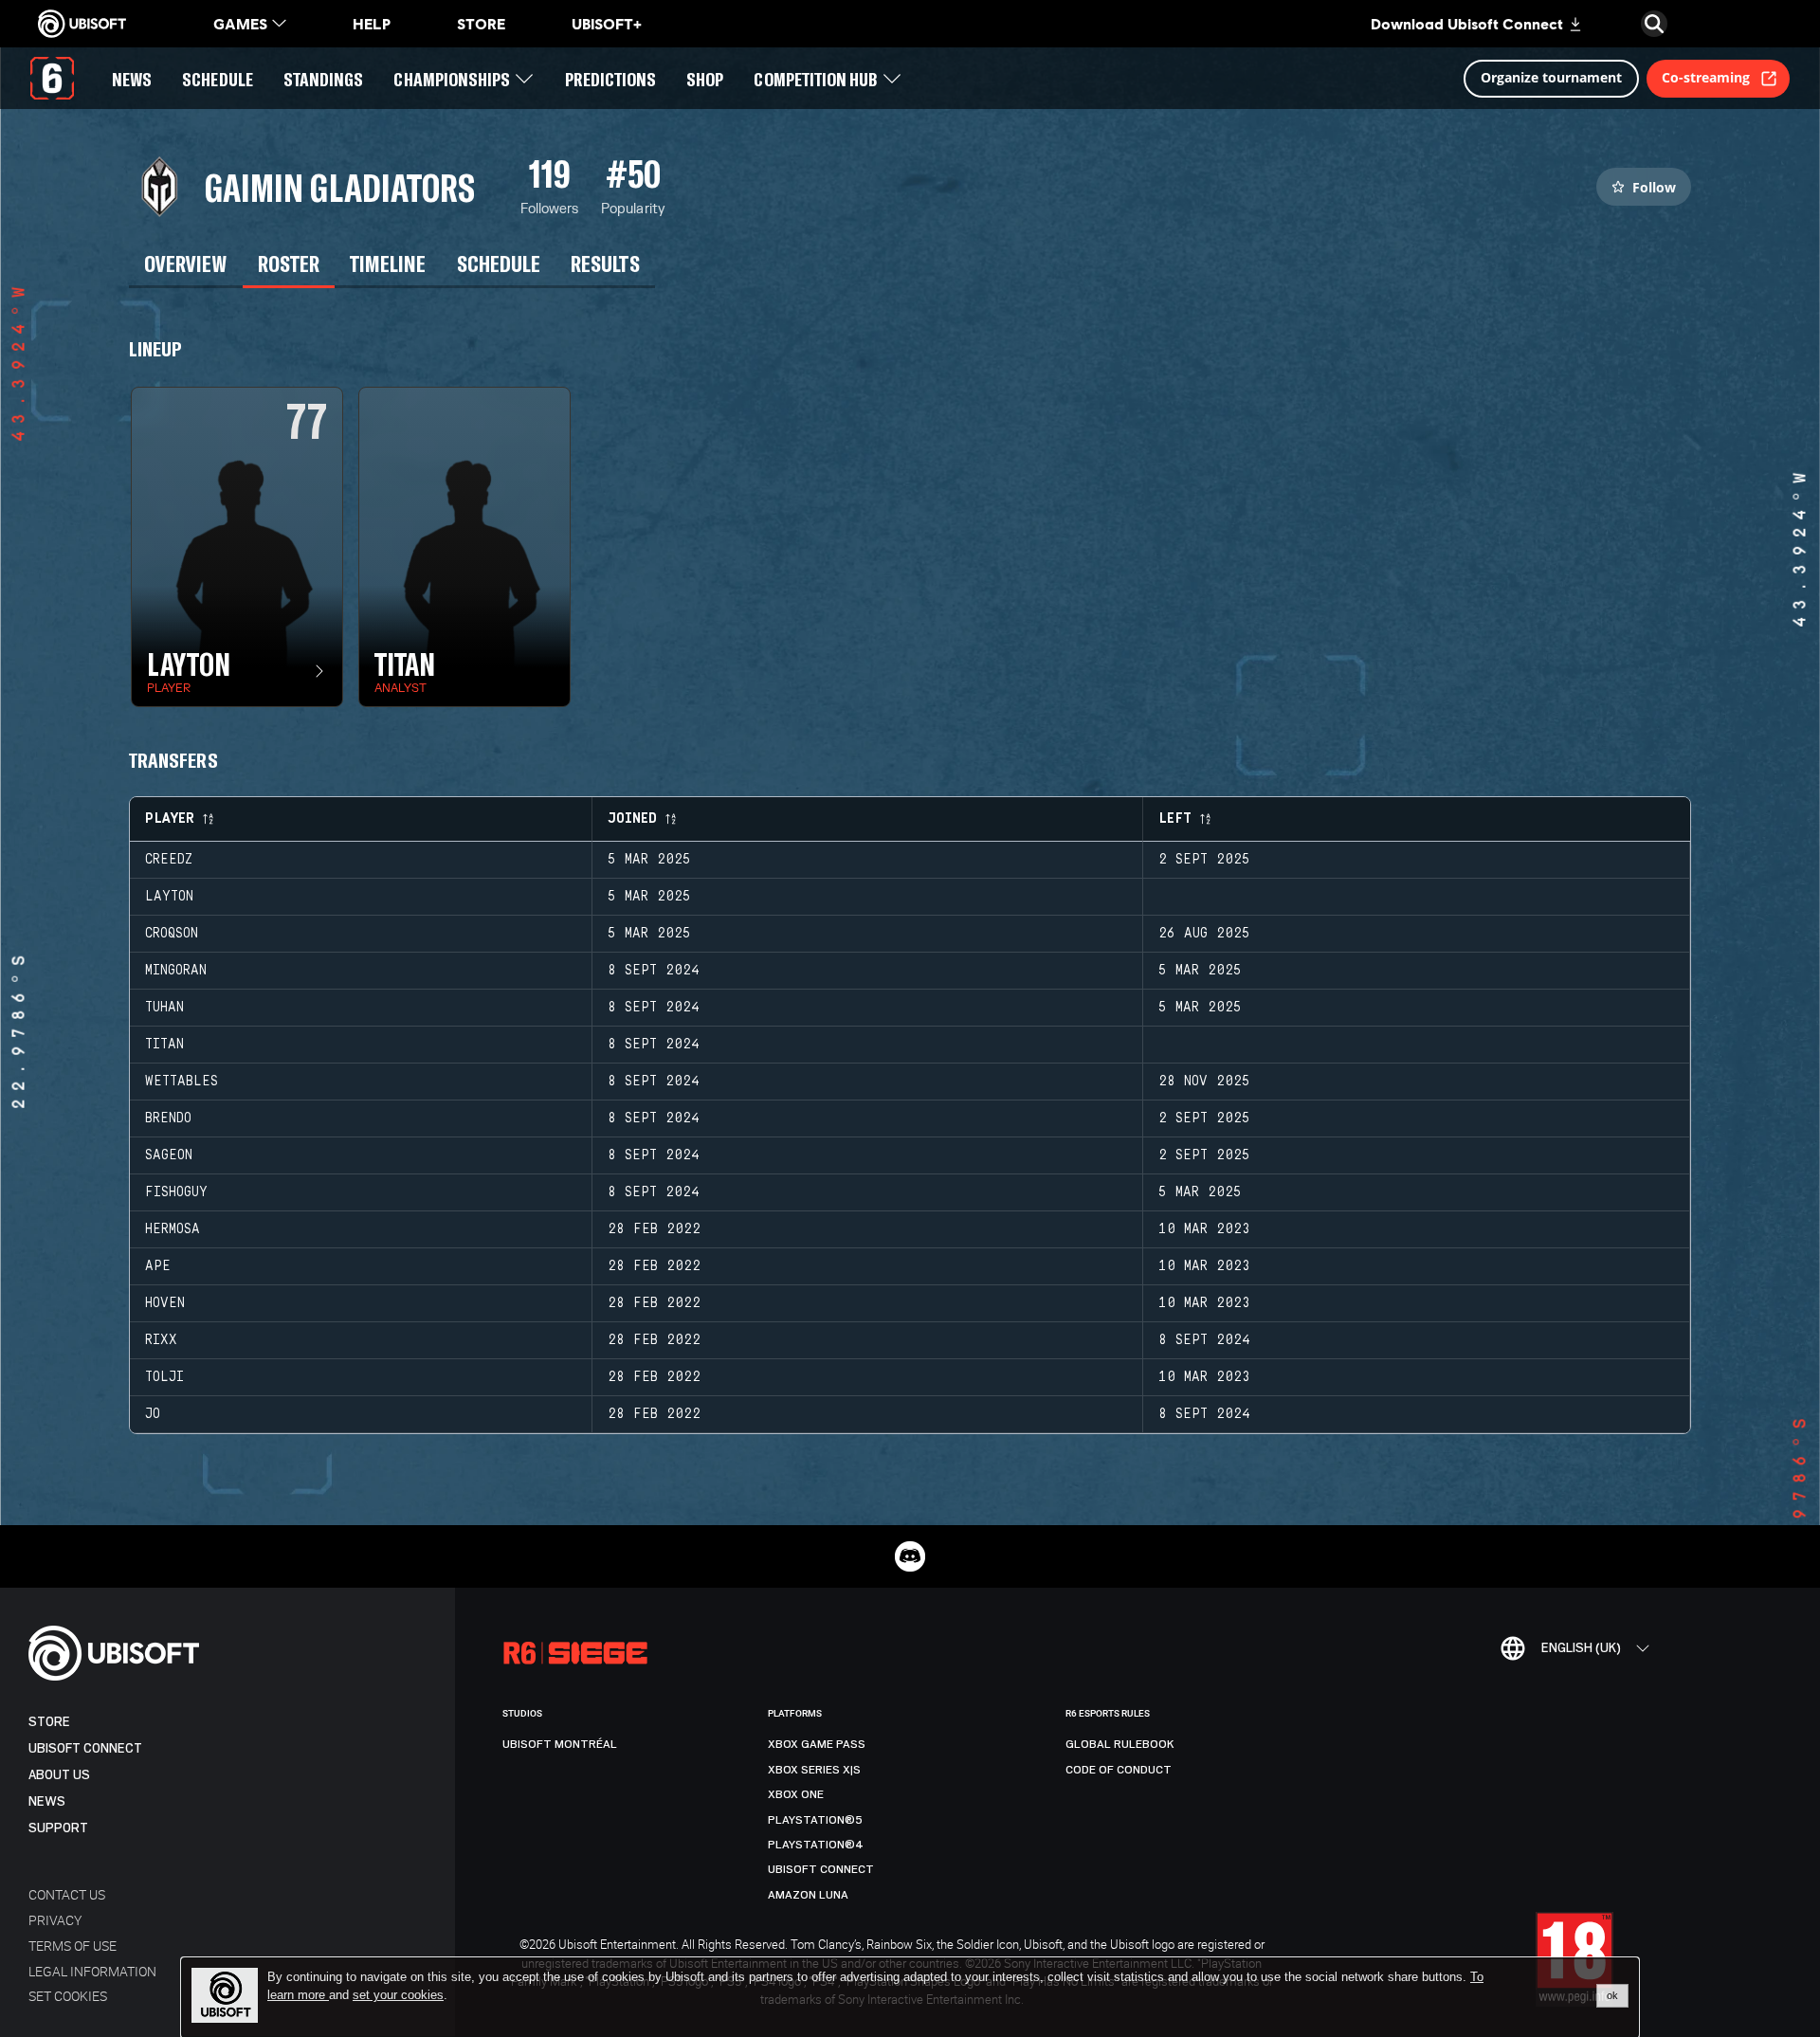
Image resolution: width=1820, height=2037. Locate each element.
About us (59, 1775)
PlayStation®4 (816, 1845)
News (47, 1801)
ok (1612, 1995)
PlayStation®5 (815, 1820)
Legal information (92, 1971)
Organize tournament (1551, 77)
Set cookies (68, 1996)
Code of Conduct (1119, 1770)
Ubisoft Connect (85, 1748)
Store (49, 1722)
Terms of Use (73, 1946)
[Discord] (910, 1556)
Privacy (55, 1920)
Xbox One (796, 1794)
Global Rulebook (1120, 1744)
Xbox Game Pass (817, 1744)
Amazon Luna (808, 1895)
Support (58, 1828)
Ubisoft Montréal (560, 1744)
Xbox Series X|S (814, 1770)
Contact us (67, 1894)
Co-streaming (1706, 77)
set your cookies (398, 1995)
